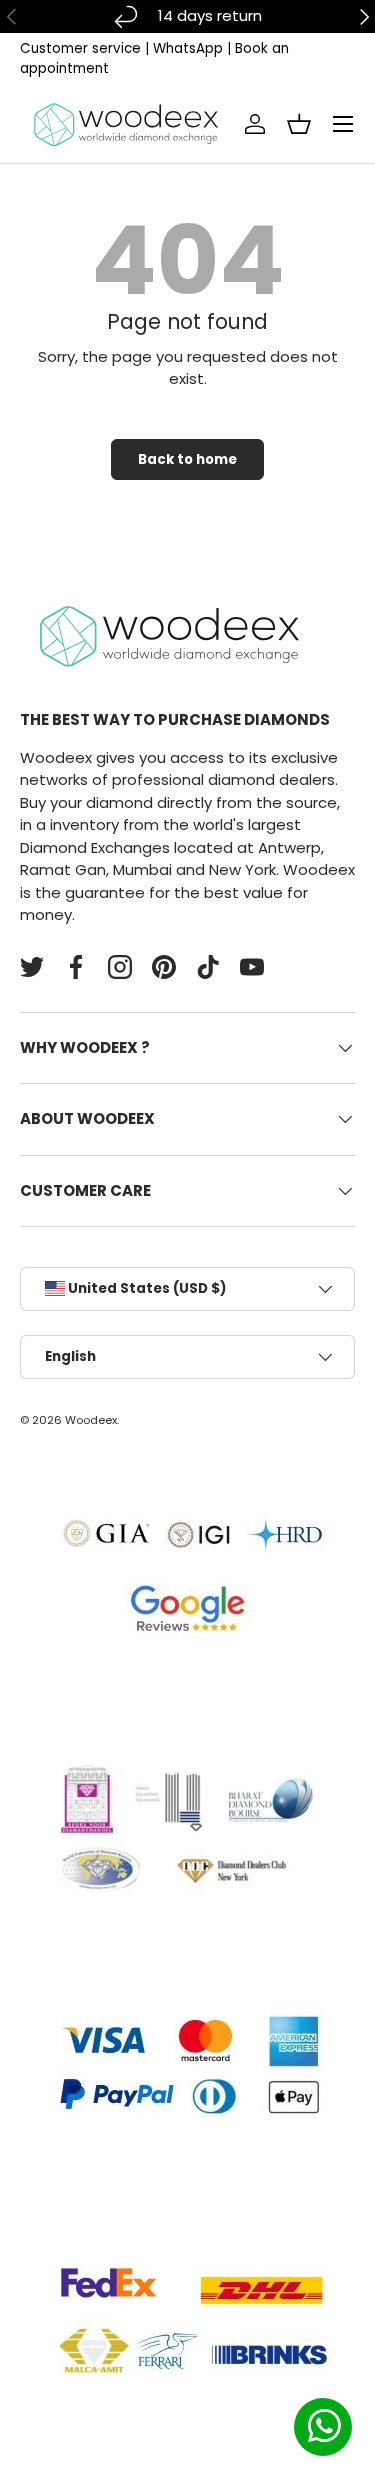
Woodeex (91, 1420)
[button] (299, 124)
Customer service (80, 48)
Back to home (187, 459)
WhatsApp (188, 48)
